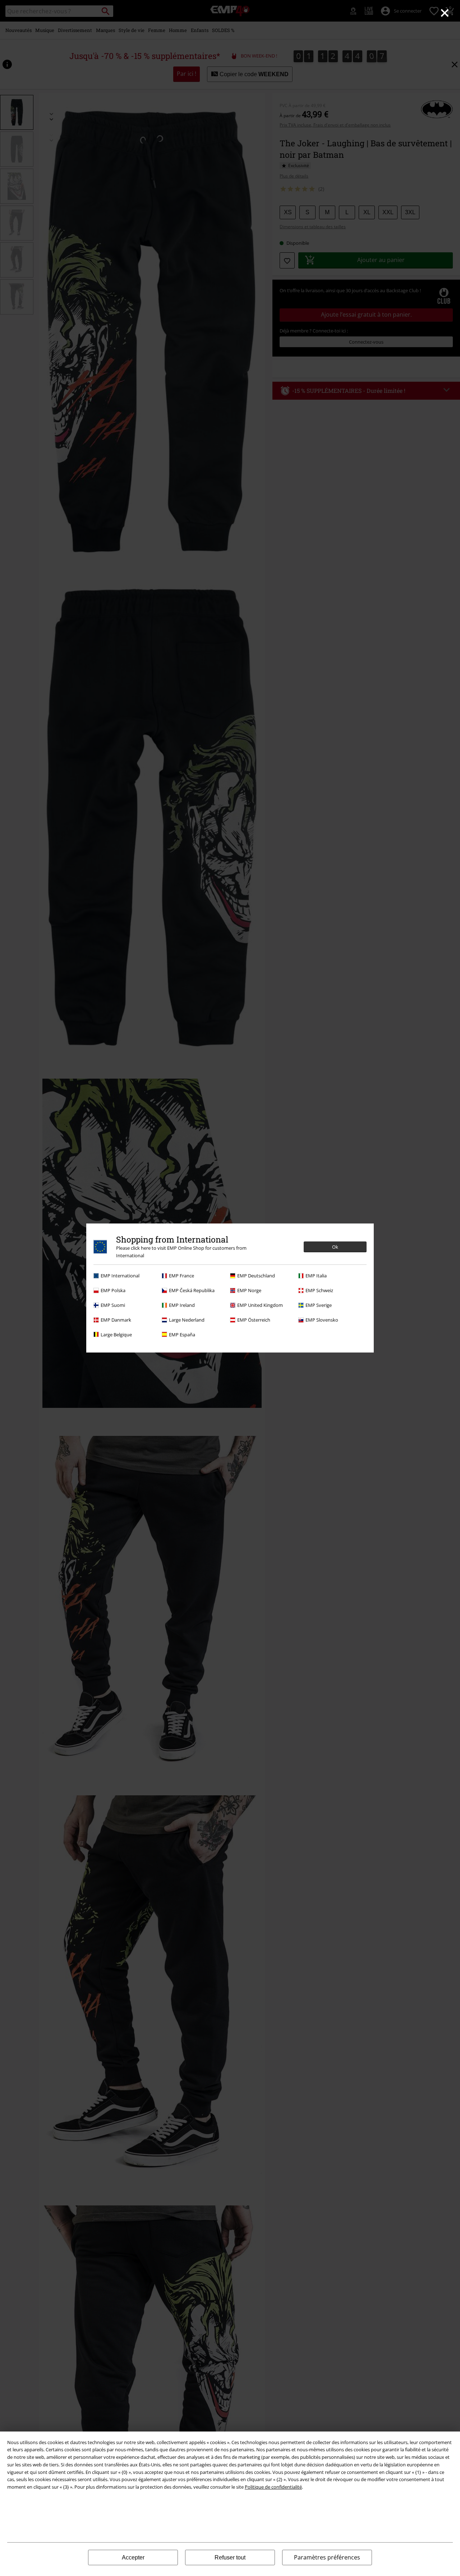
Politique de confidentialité (273, 2487)
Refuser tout (230, 2557)
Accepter (133, 2557)
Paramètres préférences (327, 2557)
